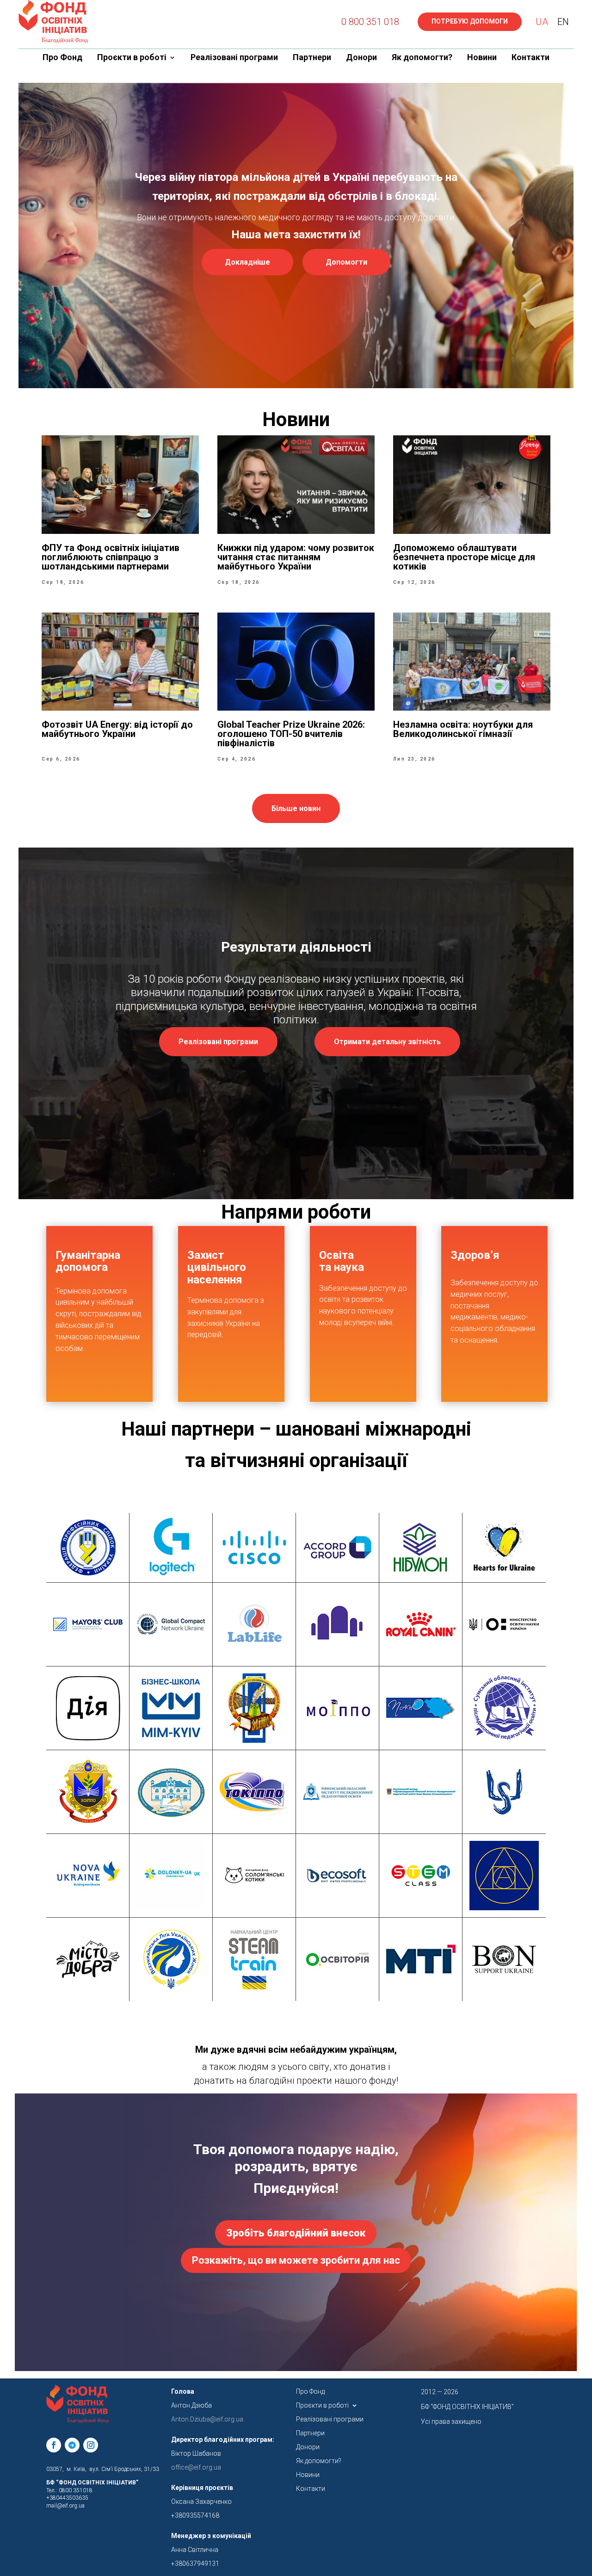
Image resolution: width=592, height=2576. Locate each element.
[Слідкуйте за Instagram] (91, 2445)
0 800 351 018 (370, 22)
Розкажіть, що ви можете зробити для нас (296, 2260)
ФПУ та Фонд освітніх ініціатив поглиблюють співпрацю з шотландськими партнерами (111, 557)
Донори (361, 58)
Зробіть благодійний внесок (296, 2233)
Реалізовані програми (234, 58)
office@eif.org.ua (196, 2467)
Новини (482, 58)
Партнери (312, 58)
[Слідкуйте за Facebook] (54, 2445)
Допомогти (346, 262)
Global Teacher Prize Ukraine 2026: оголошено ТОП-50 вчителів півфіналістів (291, 734)
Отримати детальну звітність (387, 1042)
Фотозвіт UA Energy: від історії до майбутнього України (117, 729)
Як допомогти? (422, 58)
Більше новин (296, 808)
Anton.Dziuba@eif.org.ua (207, 2419)
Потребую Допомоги (470, 21)
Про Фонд (62, 58)
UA (542, 22)
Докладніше (247, 262)
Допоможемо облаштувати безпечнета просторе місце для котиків (464, 557)
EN (563, 22)
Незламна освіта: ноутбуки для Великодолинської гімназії (463, 729)
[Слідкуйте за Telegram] (72, 2445)
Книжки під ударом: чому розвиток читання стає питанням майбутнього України (296, 557)
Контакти (530, 58)
